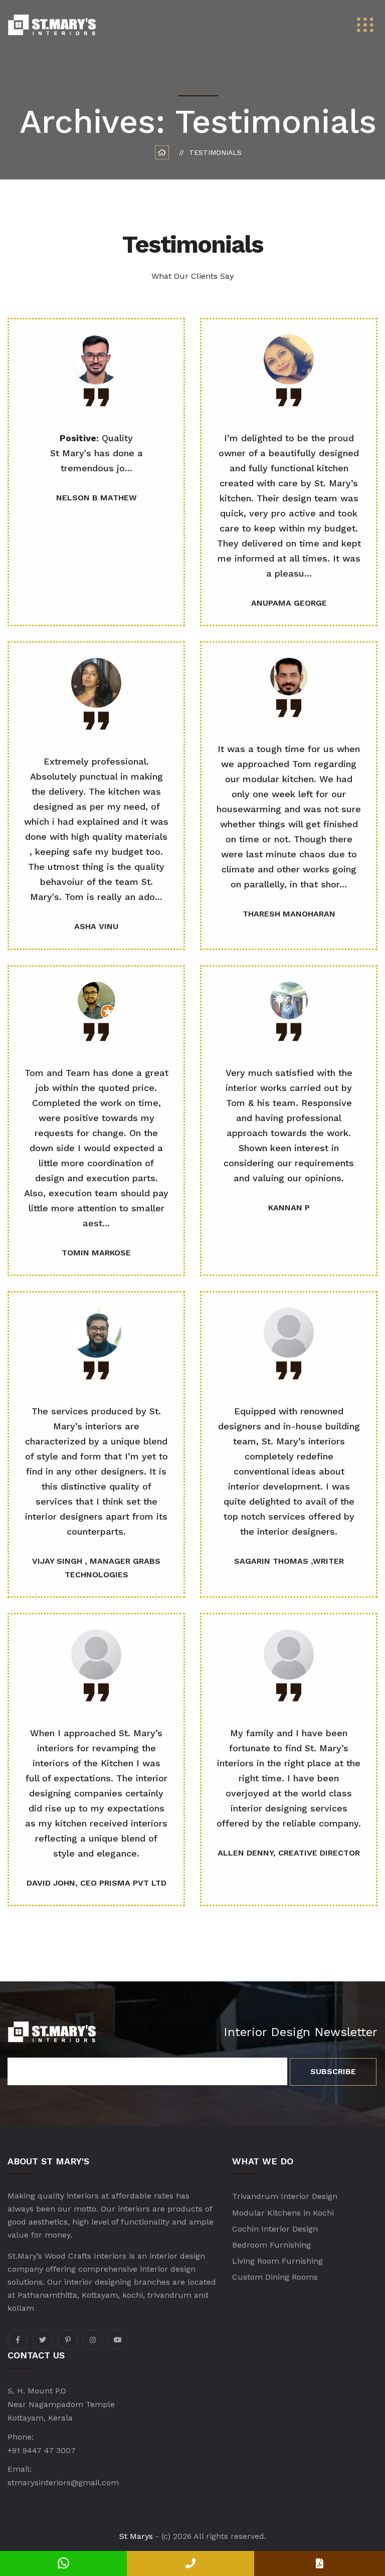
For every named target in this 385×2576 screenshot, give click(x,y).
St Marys (136, 2536)
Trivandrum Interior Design (285, 2196)
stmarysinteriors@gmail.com (63, 2482)
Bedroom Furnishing (271, 2245)
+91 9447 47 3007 (42, 2450)
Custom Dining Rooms (275, 2277)
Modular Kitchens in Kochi (283, 2213)
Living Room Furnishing (277, 2261)
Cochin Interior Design (275, 2229)
